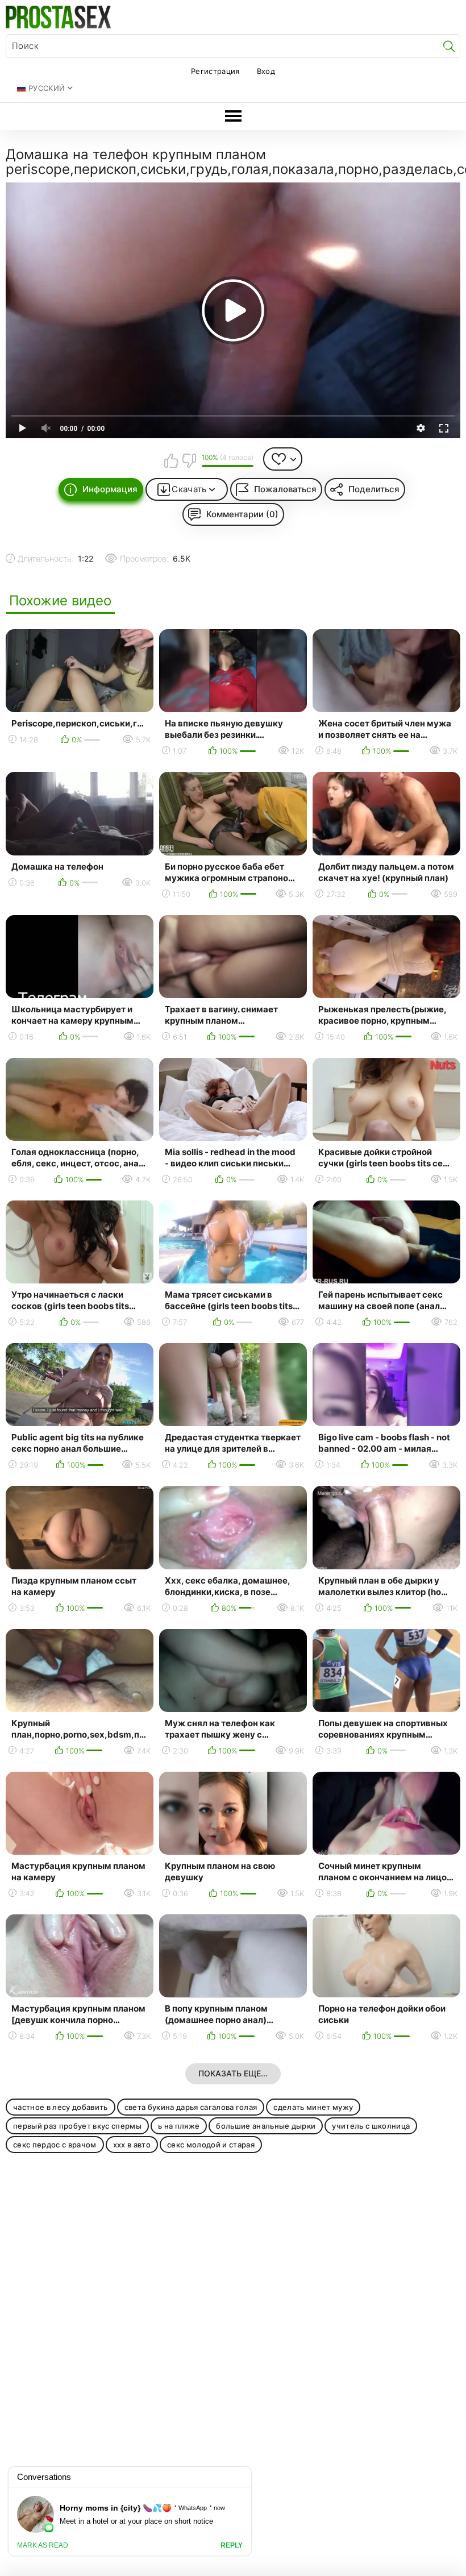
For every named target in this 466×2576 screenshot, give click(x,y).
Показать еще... (233, 2073)
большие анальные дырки (266, 2126)
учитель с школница (371, 2126)
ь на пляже (179, 2126)
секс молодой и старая (211, 2145)
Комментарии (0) (242, 514)
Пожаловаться (285, 489)
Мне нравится (171, 460)
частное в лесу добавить (61, 2107)
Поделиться (374, 489)
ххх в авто (132, 2145)
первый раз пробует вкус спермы (77, 2126)
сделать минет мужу (313, 2107)
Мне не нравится (189, 460)
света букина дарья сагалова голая (191, 2107)
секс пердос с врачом (55, 2145)
